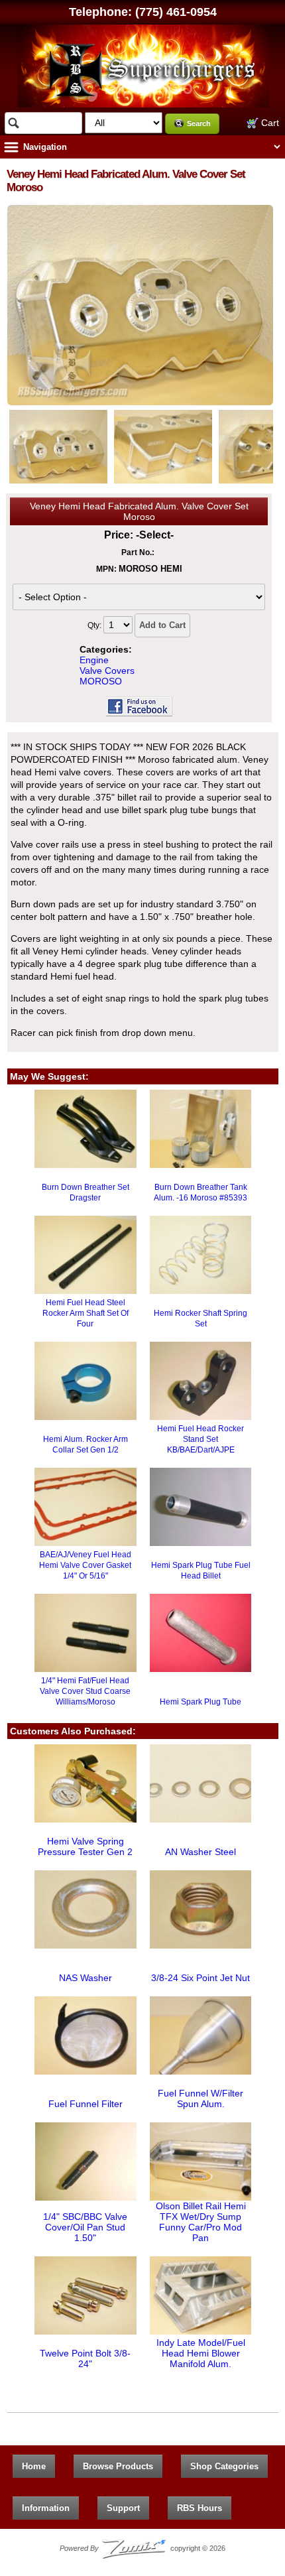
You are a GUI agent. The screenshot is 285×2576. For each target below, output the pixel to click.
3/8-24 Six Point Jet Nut (200, 1978)
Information (46, 2508)
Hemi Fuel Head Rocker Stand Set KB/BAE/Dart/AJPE (200, 1439)
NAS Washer (85, 1978)
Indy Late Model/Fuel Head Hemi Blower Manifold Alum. (201, 2353)
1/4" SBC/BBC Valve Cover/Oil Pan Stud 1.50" (85, 2227)
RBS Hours (199, 2508)
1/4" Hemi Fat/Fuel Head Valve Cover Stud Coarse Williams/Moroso (85, 1691)
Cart (269, 123)
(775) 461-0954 (176, 12)
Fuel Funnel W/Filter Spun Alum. (200, 2098)
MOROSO (101, 681)
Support (123, 2508)
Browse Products (118, 2466)
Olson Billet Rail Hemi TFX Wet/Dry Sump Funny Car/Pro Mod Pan (201, 2222)
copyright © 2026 (142, 2548)
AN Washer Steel (200, 1852)
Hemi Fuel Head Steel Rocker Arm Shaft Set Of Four (85, 1313)
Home (34, 2466)
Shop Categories (224, 2466)
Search (199, 123)
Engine (94, 660)
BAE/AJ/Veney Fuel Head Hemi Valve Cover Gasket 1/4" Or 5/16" (85, 1565)
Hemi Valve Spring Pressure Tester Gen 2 (85, 1846)
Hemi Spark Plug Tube (200, 1702)
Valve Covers (107, 671)
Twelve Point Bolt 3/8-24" (85, 2358)
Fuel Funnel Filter (85, 2104)
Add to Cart (162, 625)
